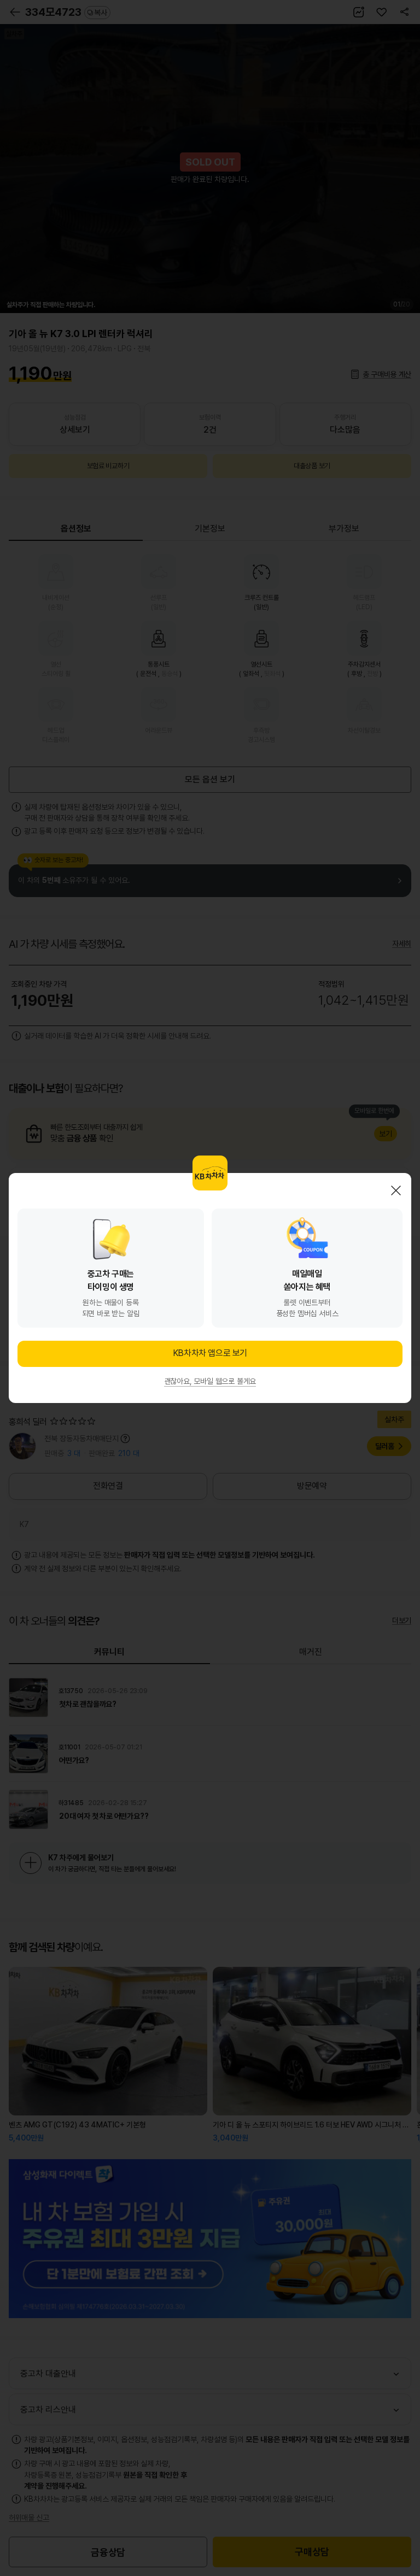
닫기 (396, 1190)
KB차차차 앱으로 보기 (210, 1353)
